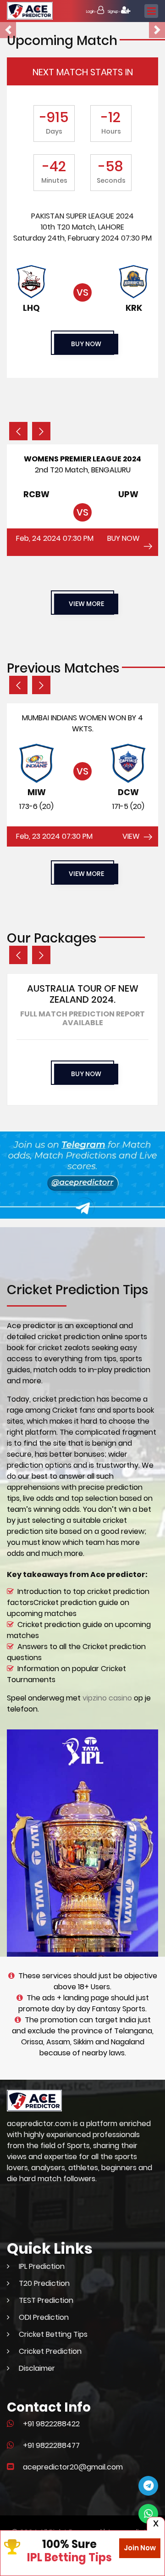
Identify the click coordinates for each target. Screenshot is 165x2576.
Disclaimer (37, 2368)
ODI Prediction (44, 2317)
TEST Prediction (46, 2300)
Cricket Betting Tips (53, 2334)
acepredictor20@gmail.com (73, 2467)
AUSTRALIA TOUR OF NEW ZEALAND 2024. (83, 994)
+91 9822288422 (51, 2424)
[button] (8, 30)
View (131, 836)
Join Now (140, 2548)
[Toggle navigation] (151, 11)
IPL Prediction (42, 2266)
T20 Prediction (44, 2283)
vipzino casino (107, 1698)
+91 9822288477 (51, 2445)
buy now (86, 344)
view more (86, 604)
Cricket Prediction (50, 2351)
